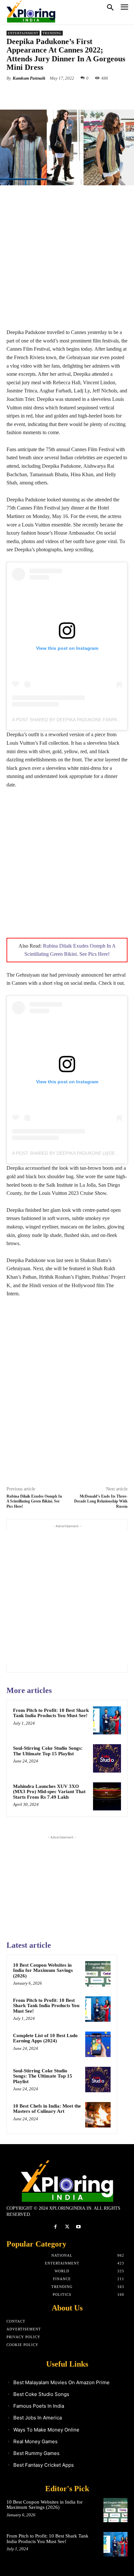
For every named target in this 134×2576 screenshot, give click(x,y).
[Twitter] (48, 93)
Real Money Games (35, 2441)
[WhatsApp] (78, 93)
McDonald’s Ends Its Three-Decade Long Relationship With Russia (101, 1501)
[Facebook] (33, 93)
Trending (52, 33)
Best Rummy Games (36, 2453)
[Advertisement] (67, 261)
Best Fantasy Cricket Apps (44, 2465)
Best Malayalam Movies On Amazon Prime (61, 2382)
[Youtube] (79, 2227)
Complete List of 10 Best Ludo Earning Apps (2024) (45, 2038)
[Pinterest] (63, 93)
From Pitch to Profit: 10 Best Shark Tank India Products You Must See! (51, 1713)
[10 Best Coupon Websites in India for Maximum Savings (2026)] (98, 1974)
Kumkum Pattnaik (29, 78)
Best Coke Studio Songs (41, 2394)
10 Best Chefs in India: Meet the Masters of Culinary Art (47, 2109)
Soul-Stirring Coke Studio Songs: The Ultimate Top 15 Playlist (48, 1751)
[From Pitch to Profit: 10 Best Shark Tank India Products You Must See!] (107, 1720)
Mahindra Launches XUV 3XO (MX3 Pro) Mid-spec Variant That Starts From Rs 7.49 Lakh (49, 1792)
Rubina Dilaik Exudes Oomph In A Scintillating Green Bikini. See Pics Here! (34, 1501)
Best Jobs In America (38, 2418)
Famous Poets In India (39, 2406)
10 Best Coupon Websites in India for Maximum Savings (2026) (43, 1970)
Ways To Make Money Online (46, 2430)
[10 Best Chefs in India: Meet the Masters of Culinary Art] (98, 2115)
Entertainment (23, 33)
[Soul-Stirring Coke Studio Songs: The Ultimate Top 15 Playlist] (107, 1758)
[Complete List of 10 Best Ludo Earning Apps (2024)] (98, 2044)
